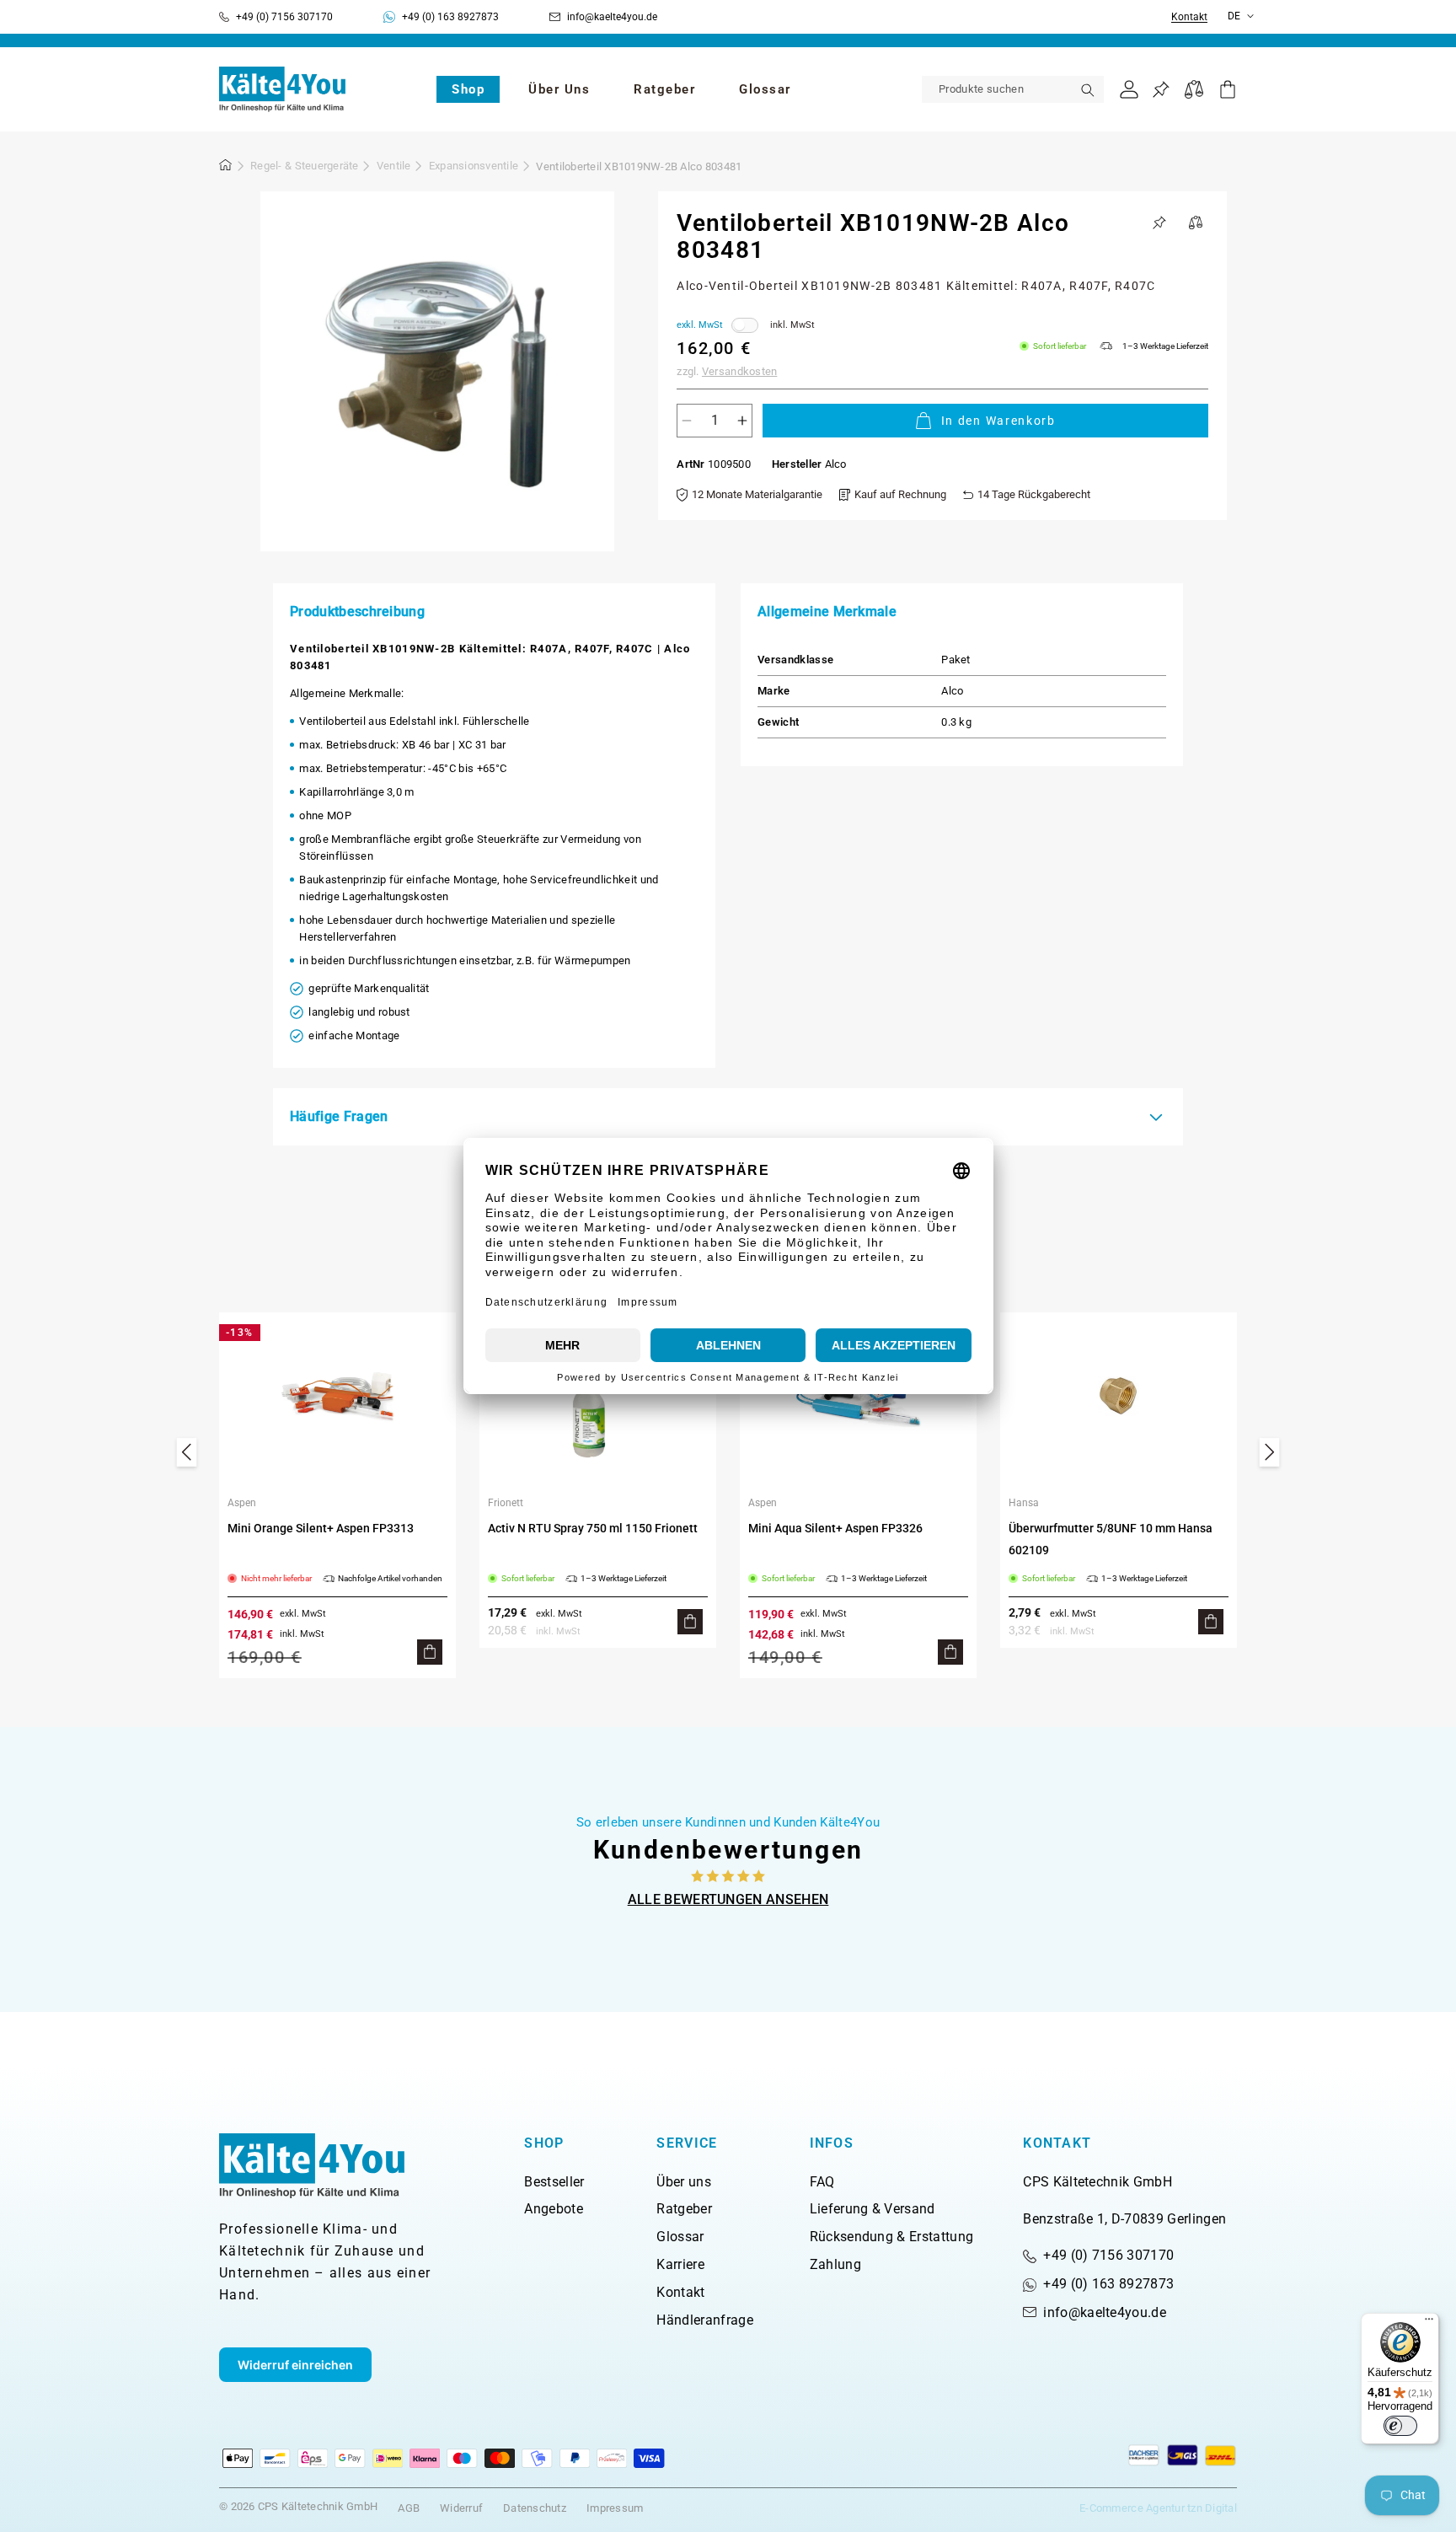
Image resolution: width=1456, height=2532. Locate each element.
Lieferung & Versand (873, 2209)
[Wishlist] (1161, 90)
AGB (409, 2508)
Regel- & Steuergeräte (304, 166)
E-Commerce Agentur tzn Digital (1158, 2508)
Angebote (554, 2209)
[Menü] (1429, 2323)
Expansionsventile (474, 166)
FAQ (822, 2182)
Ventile (394, 166)
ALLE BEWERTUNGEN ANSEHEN (728, 1899)
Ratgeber (684, 2209)
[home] (226, 168)
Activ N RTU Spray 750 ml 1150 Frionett (593, 1528)
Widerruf (461, 2508)
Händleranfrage (704, 2320)
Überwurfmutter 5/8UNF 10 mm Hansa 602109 (1111, 1539)
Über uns (684, 2182)
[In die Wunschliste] (1159, 223)
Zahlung (835, 2264)
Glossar (680, 2237)
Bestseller (554, 2182)
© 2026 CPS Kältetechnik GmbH (298, 2506)
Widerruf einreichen (295, 2365)
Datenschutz (535, 2508)
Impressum (615, 2508)
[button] (468, 89)
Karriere (680, 2264)
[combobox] (1013, 89)
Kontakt (1189, 17)
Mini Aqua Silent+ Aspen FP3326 (835, 1528)
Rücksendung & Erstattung (892, 2237)
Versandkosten (739, 371)
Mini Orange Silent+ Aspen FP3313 (321, 1528)
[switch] (1400, 2426)
